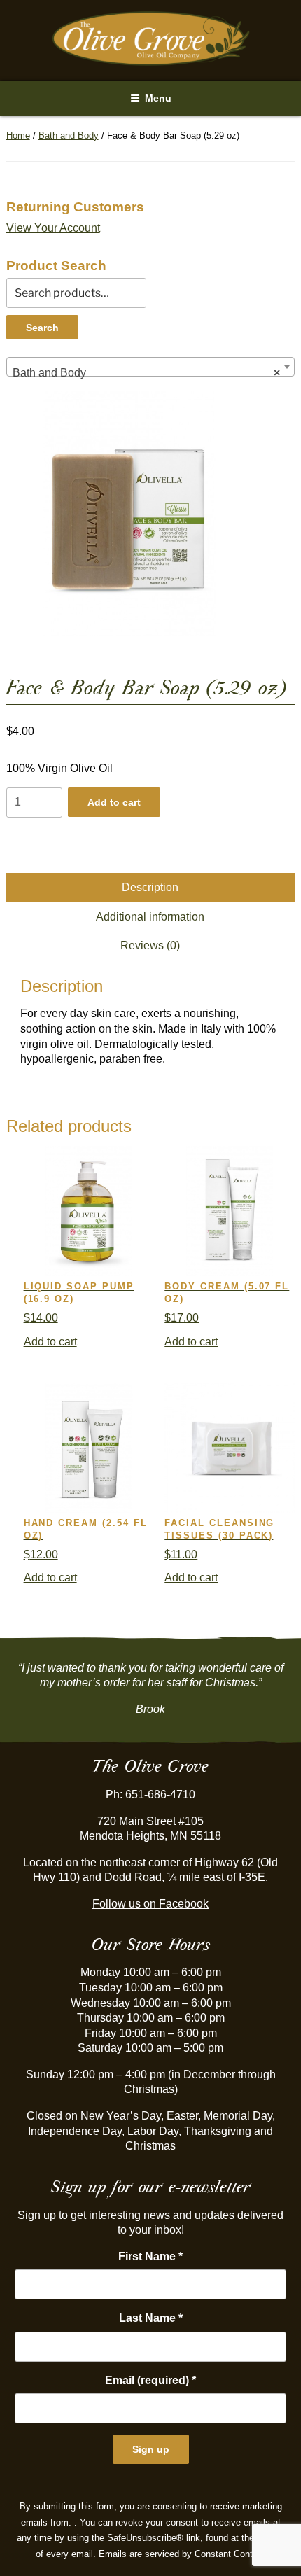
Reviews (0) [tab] (150, 945)
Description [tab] (150, 887)
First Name (150, 2256)
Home (18, 135)
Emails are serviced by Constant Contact (182, 2554)
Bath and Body (69, 135)
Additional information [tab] (150, 917)
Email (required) (150, 2380)
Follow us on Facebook (150, 1904)
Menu (158, 98)
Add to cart (114, 802)
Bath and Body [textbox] (147, 373)
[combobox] (151, 367)
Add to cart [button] (50, 1342)
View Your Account (53, 228)
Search (42, 328)
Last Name (151, 2318)
